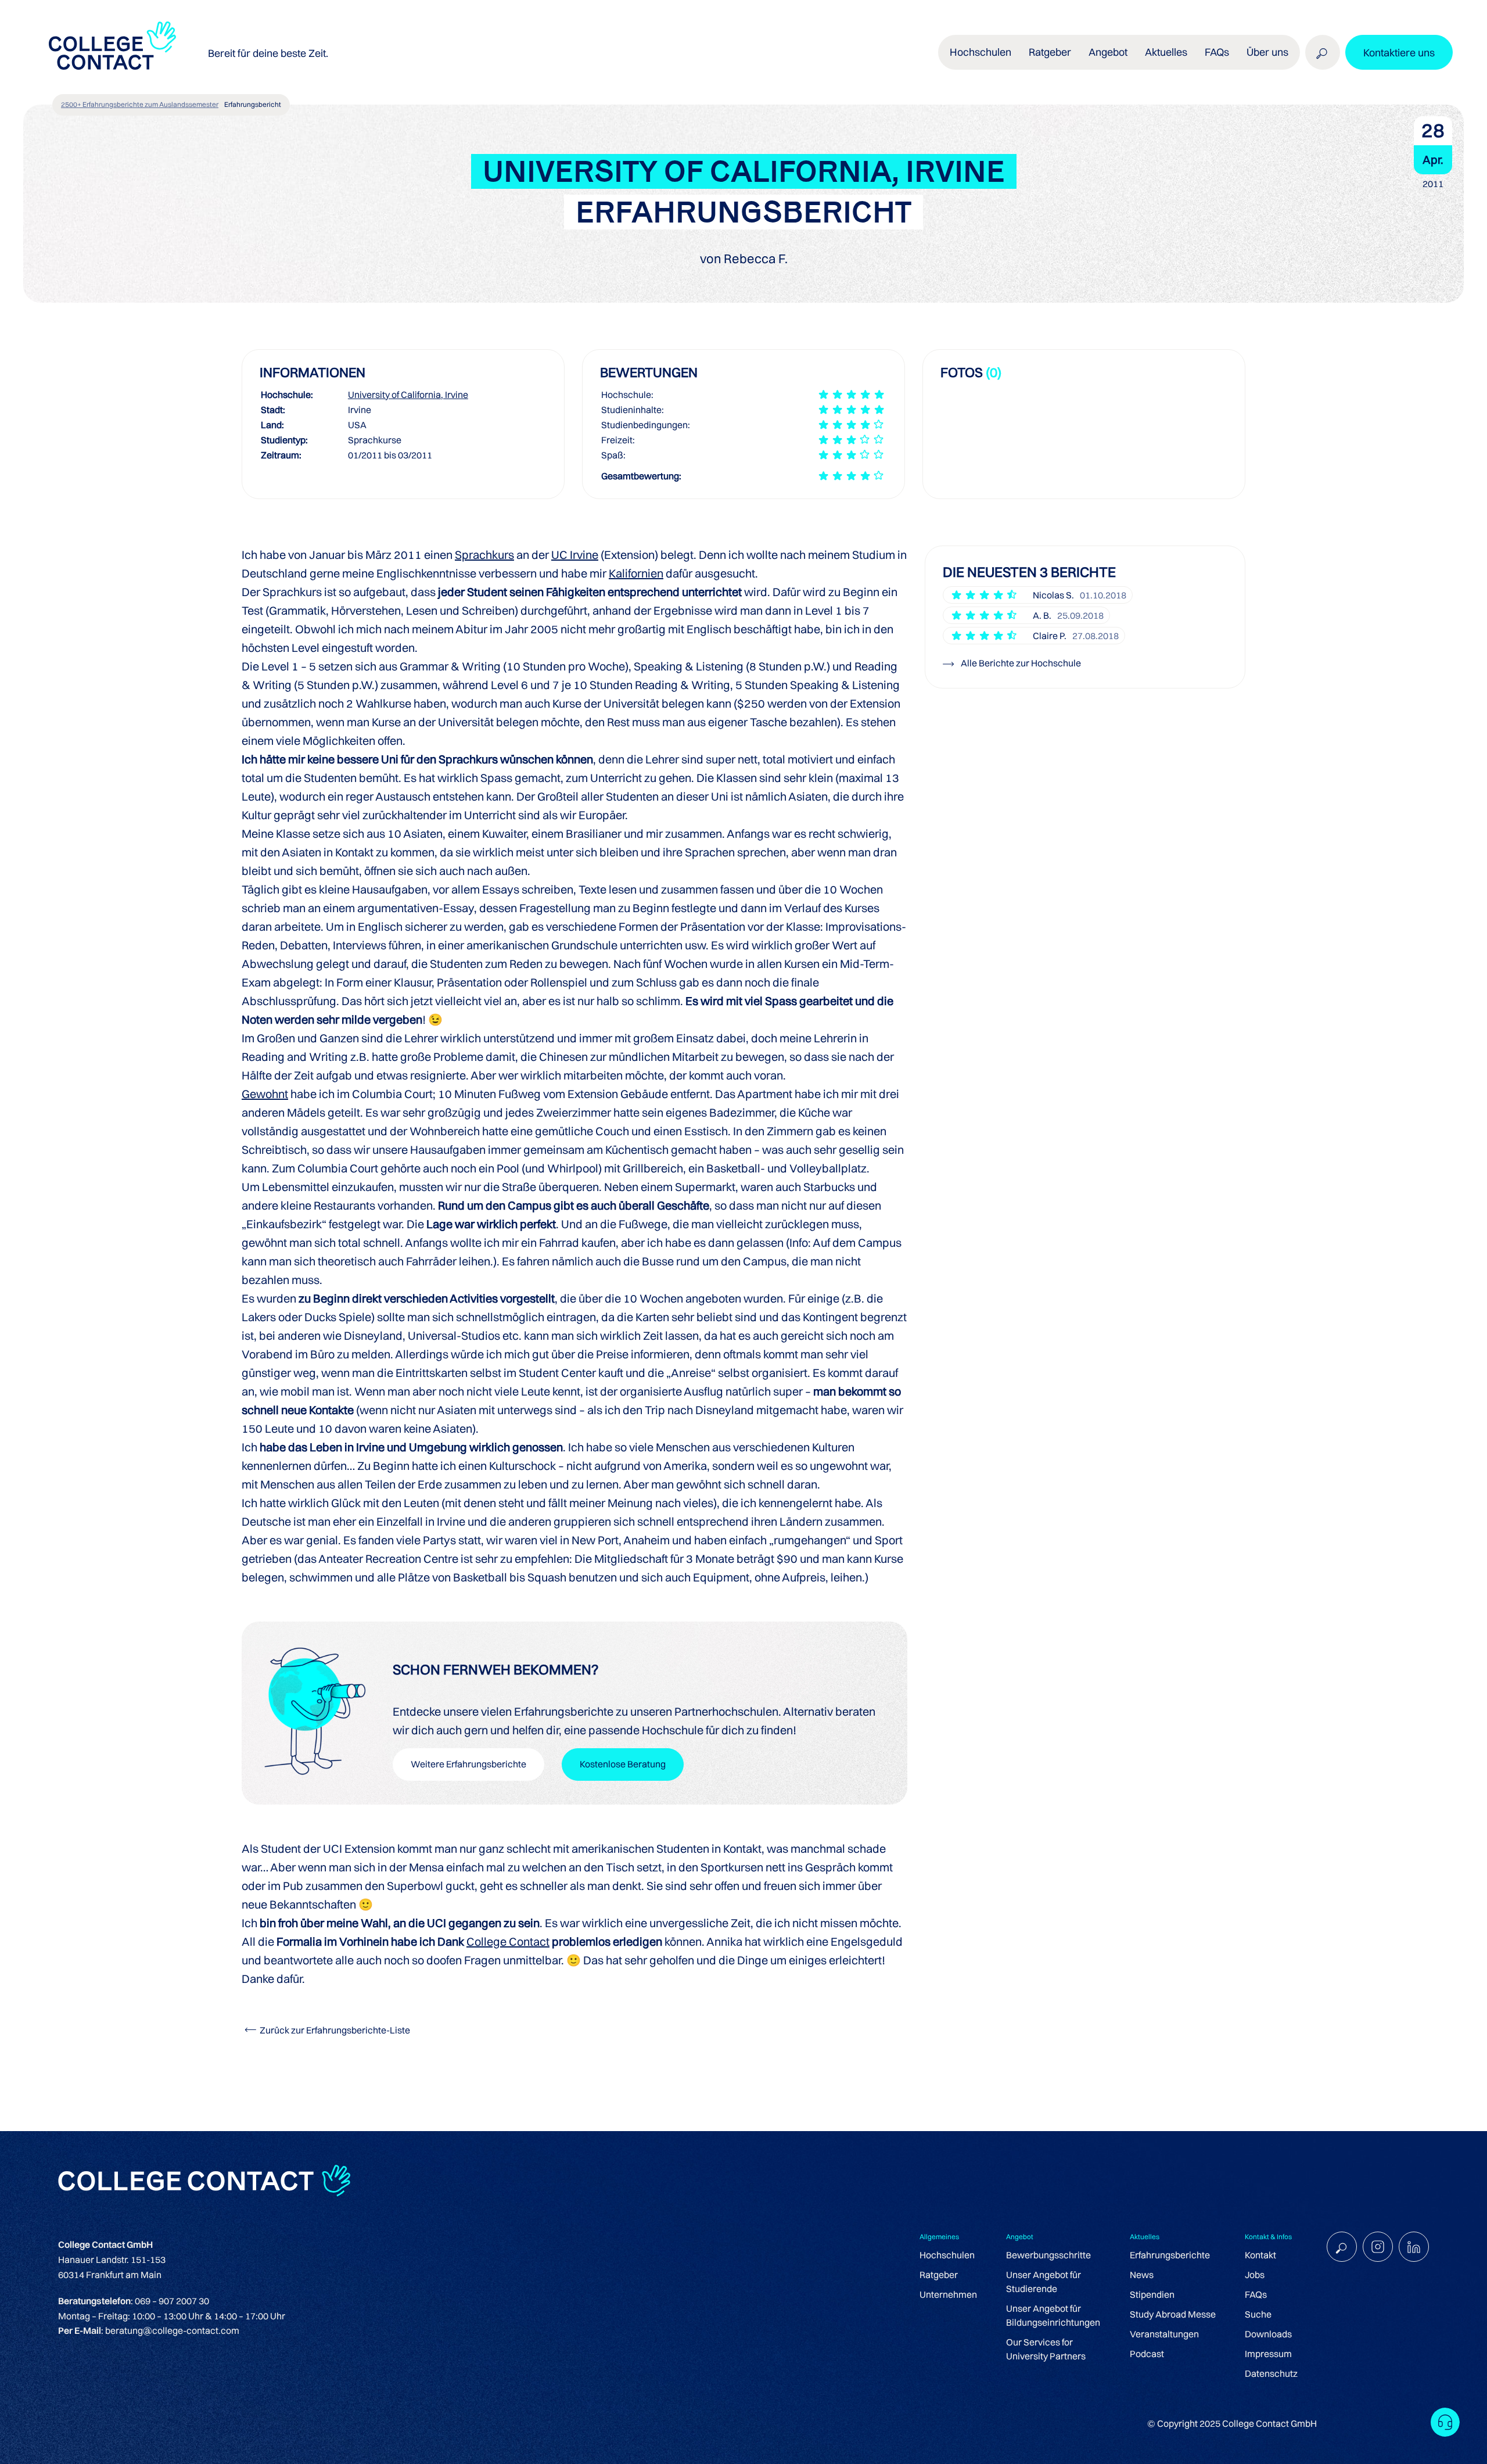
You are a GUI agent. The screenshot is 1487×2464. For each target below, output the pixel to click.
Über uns (1267, 52)
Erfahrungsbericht (253, 104)
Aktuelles (1166, 52)
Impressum (1268, 2354)
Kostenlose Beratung (623, 1764)
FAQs (1217, 52)
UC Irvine (575, 555)
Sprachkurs (484, 555)
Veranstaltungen (1164, 2334)
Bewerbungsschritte (1048, 2255)
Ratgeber (939, 2275)
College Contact (508, 1941)
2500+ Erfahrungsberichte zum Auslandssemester (140, 104)
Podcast (1147, 2354)
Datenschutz (1271, 2373)
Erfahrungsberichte (1170, 2255)
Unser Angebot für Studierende (1044, 2282)
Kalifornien (636, 573)
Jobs (1255, 2275)
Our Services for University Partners (1046, 2349)
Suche (1258, 2314)
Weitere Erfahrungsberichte (468, 1764)
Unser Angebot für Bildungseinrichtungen (1053, 2315)
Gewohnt (265, 1094)
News (1142, 2275)
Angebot (1108, 52)
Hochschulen (947, 2255)
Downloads (1268, 2334)
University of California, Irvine (408, 394)
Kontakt (1260, 2255)
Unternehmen (948, 2294)
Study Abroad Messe (1173, 2314)
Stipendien (1152, 2294)
